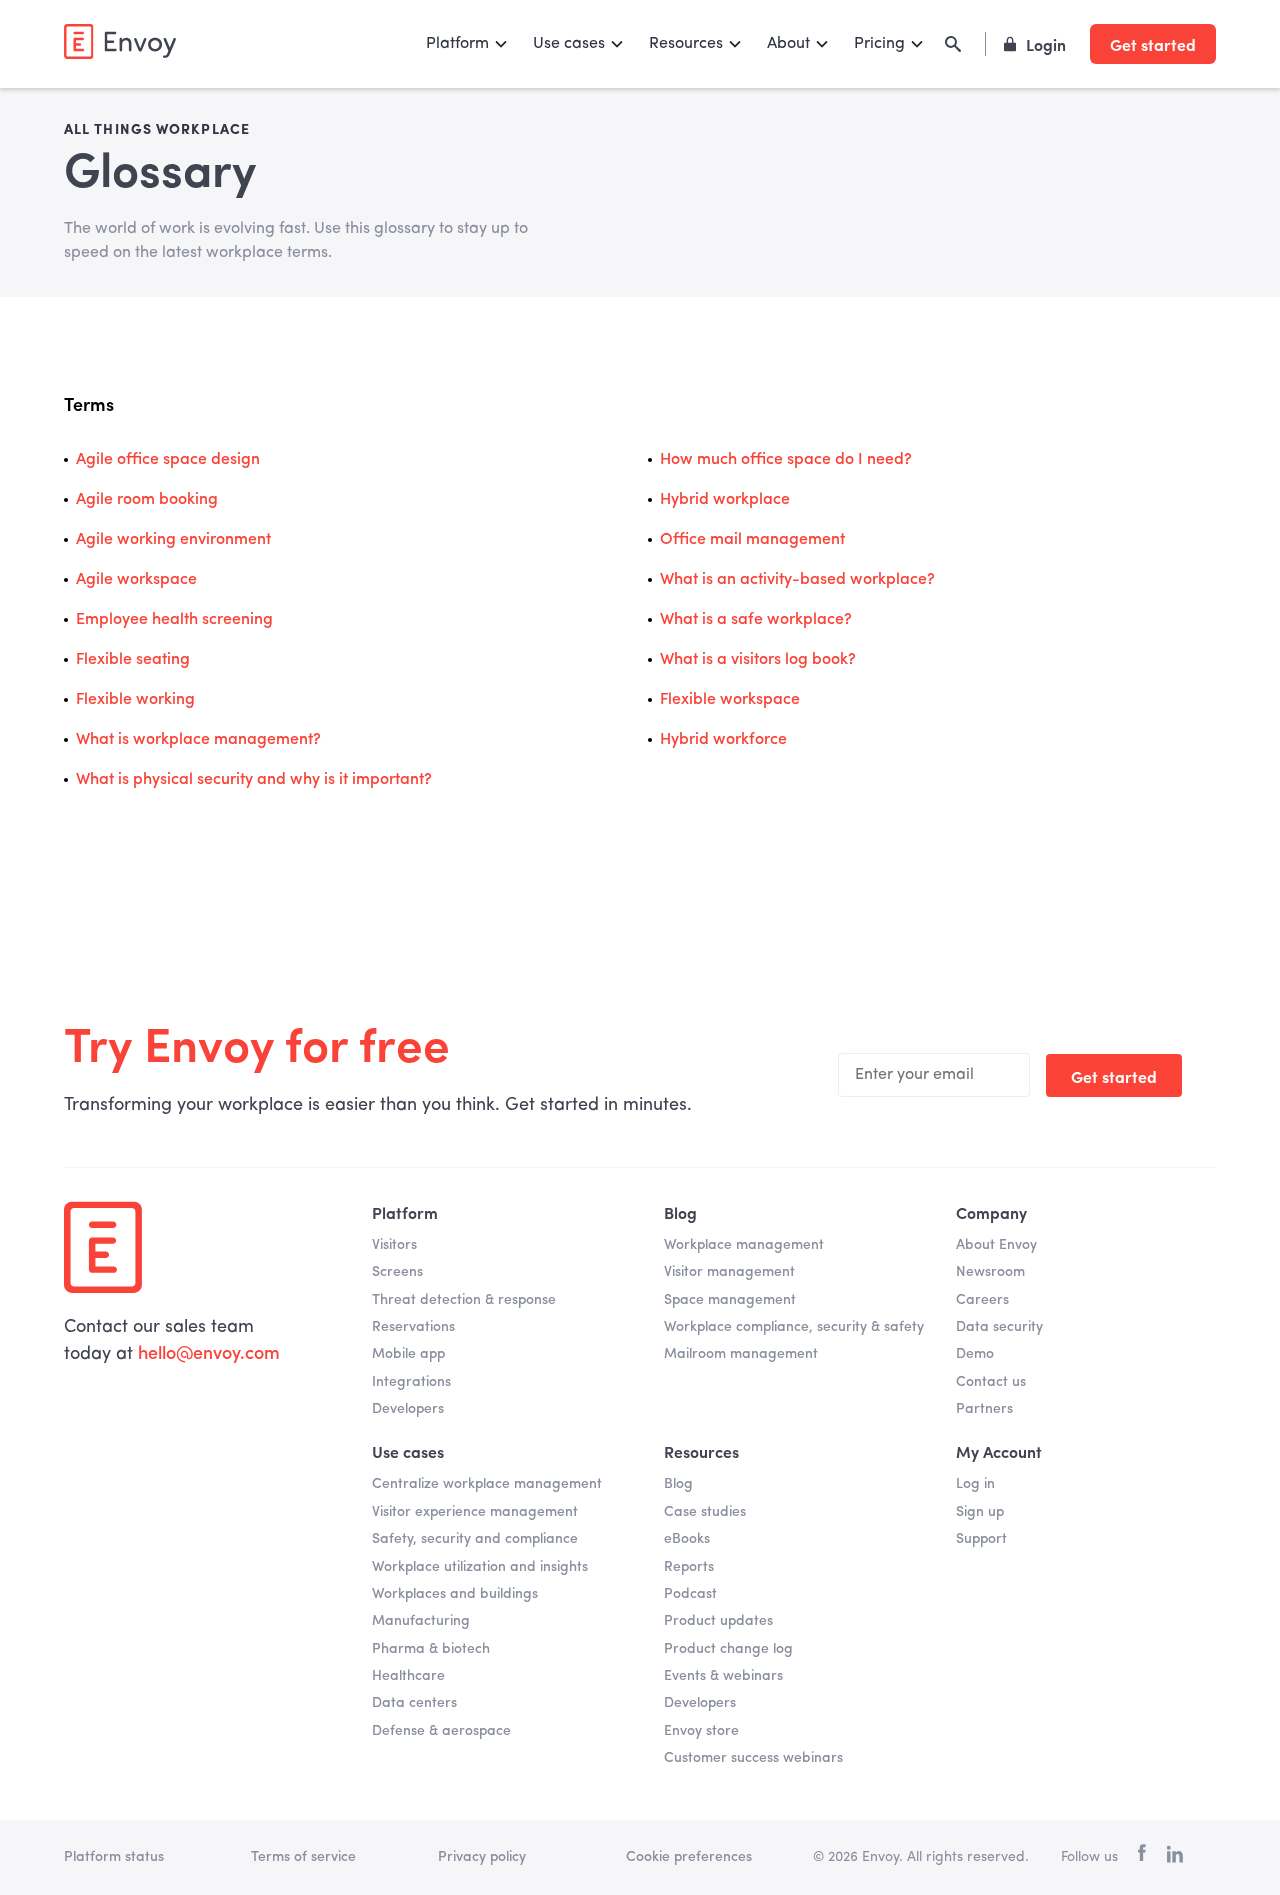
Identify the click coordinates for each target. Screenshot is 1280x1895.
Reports (689, 1567)
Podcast (690, 1594)
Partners (984, 1409)
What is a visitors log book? (758, 660)
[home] (120, 41)
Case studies (705, 1512)
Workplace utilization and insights (480, 1567)
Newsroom (990, 1272)
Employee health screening (174, 620)
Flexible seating (133, 660)
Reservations (413, 1327)
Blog (678, 1484)
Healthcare (408, 1676)
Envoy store (701, 1731)
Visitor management (729, 1272)
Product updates (718, 1621)
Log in (975, 1484)
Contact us (991, 1382)
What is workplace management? (198, 740)
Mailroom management (741, 1354)
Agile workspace (136, 580)
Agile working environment (173, 540)
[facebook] (1142, 1857)
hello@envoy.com (209, 1354)
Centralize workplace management (487, 1484)
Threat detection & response (464, 1300)
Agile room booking (147, 500)
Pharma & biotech (431, 1649)
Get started (1153, 44)
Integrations (411, 1382)
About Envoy (996, 1245)
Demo (975, 1354)
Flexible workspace (730, 700)
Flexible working (135, 700)
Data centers (414, 1703)
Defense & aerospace (441, 1731)
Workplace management (744, 1245)
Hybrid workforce (723, 740)
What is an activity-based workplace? (797, 580)
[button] (467, 44)
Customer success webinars (753, 1758)
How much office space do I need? (786, 460)
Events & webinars (723, 1676)
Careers (982, 1300)
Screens (397, 1272)
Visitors (394, 1245)
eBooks (687, 1539)
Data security (999, 1327)
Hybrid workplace (725, 500)
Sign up (980, 1512)
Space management (730, 1300)
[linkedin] (1174, 1858)
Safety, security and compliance (475, 1539)
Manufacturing (421, 1621)
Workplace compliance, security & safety (794, 1327)
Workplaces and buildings (455, 1594)
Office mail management (752, 540)
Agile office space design (168, 460)
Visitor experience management (475, 1512)
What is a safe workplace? (756, 620)
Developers (408, 1409)
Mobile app (408, 1354)
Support (981, 1539)
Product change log (728, 1649)
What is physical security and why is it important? (254, 780)
